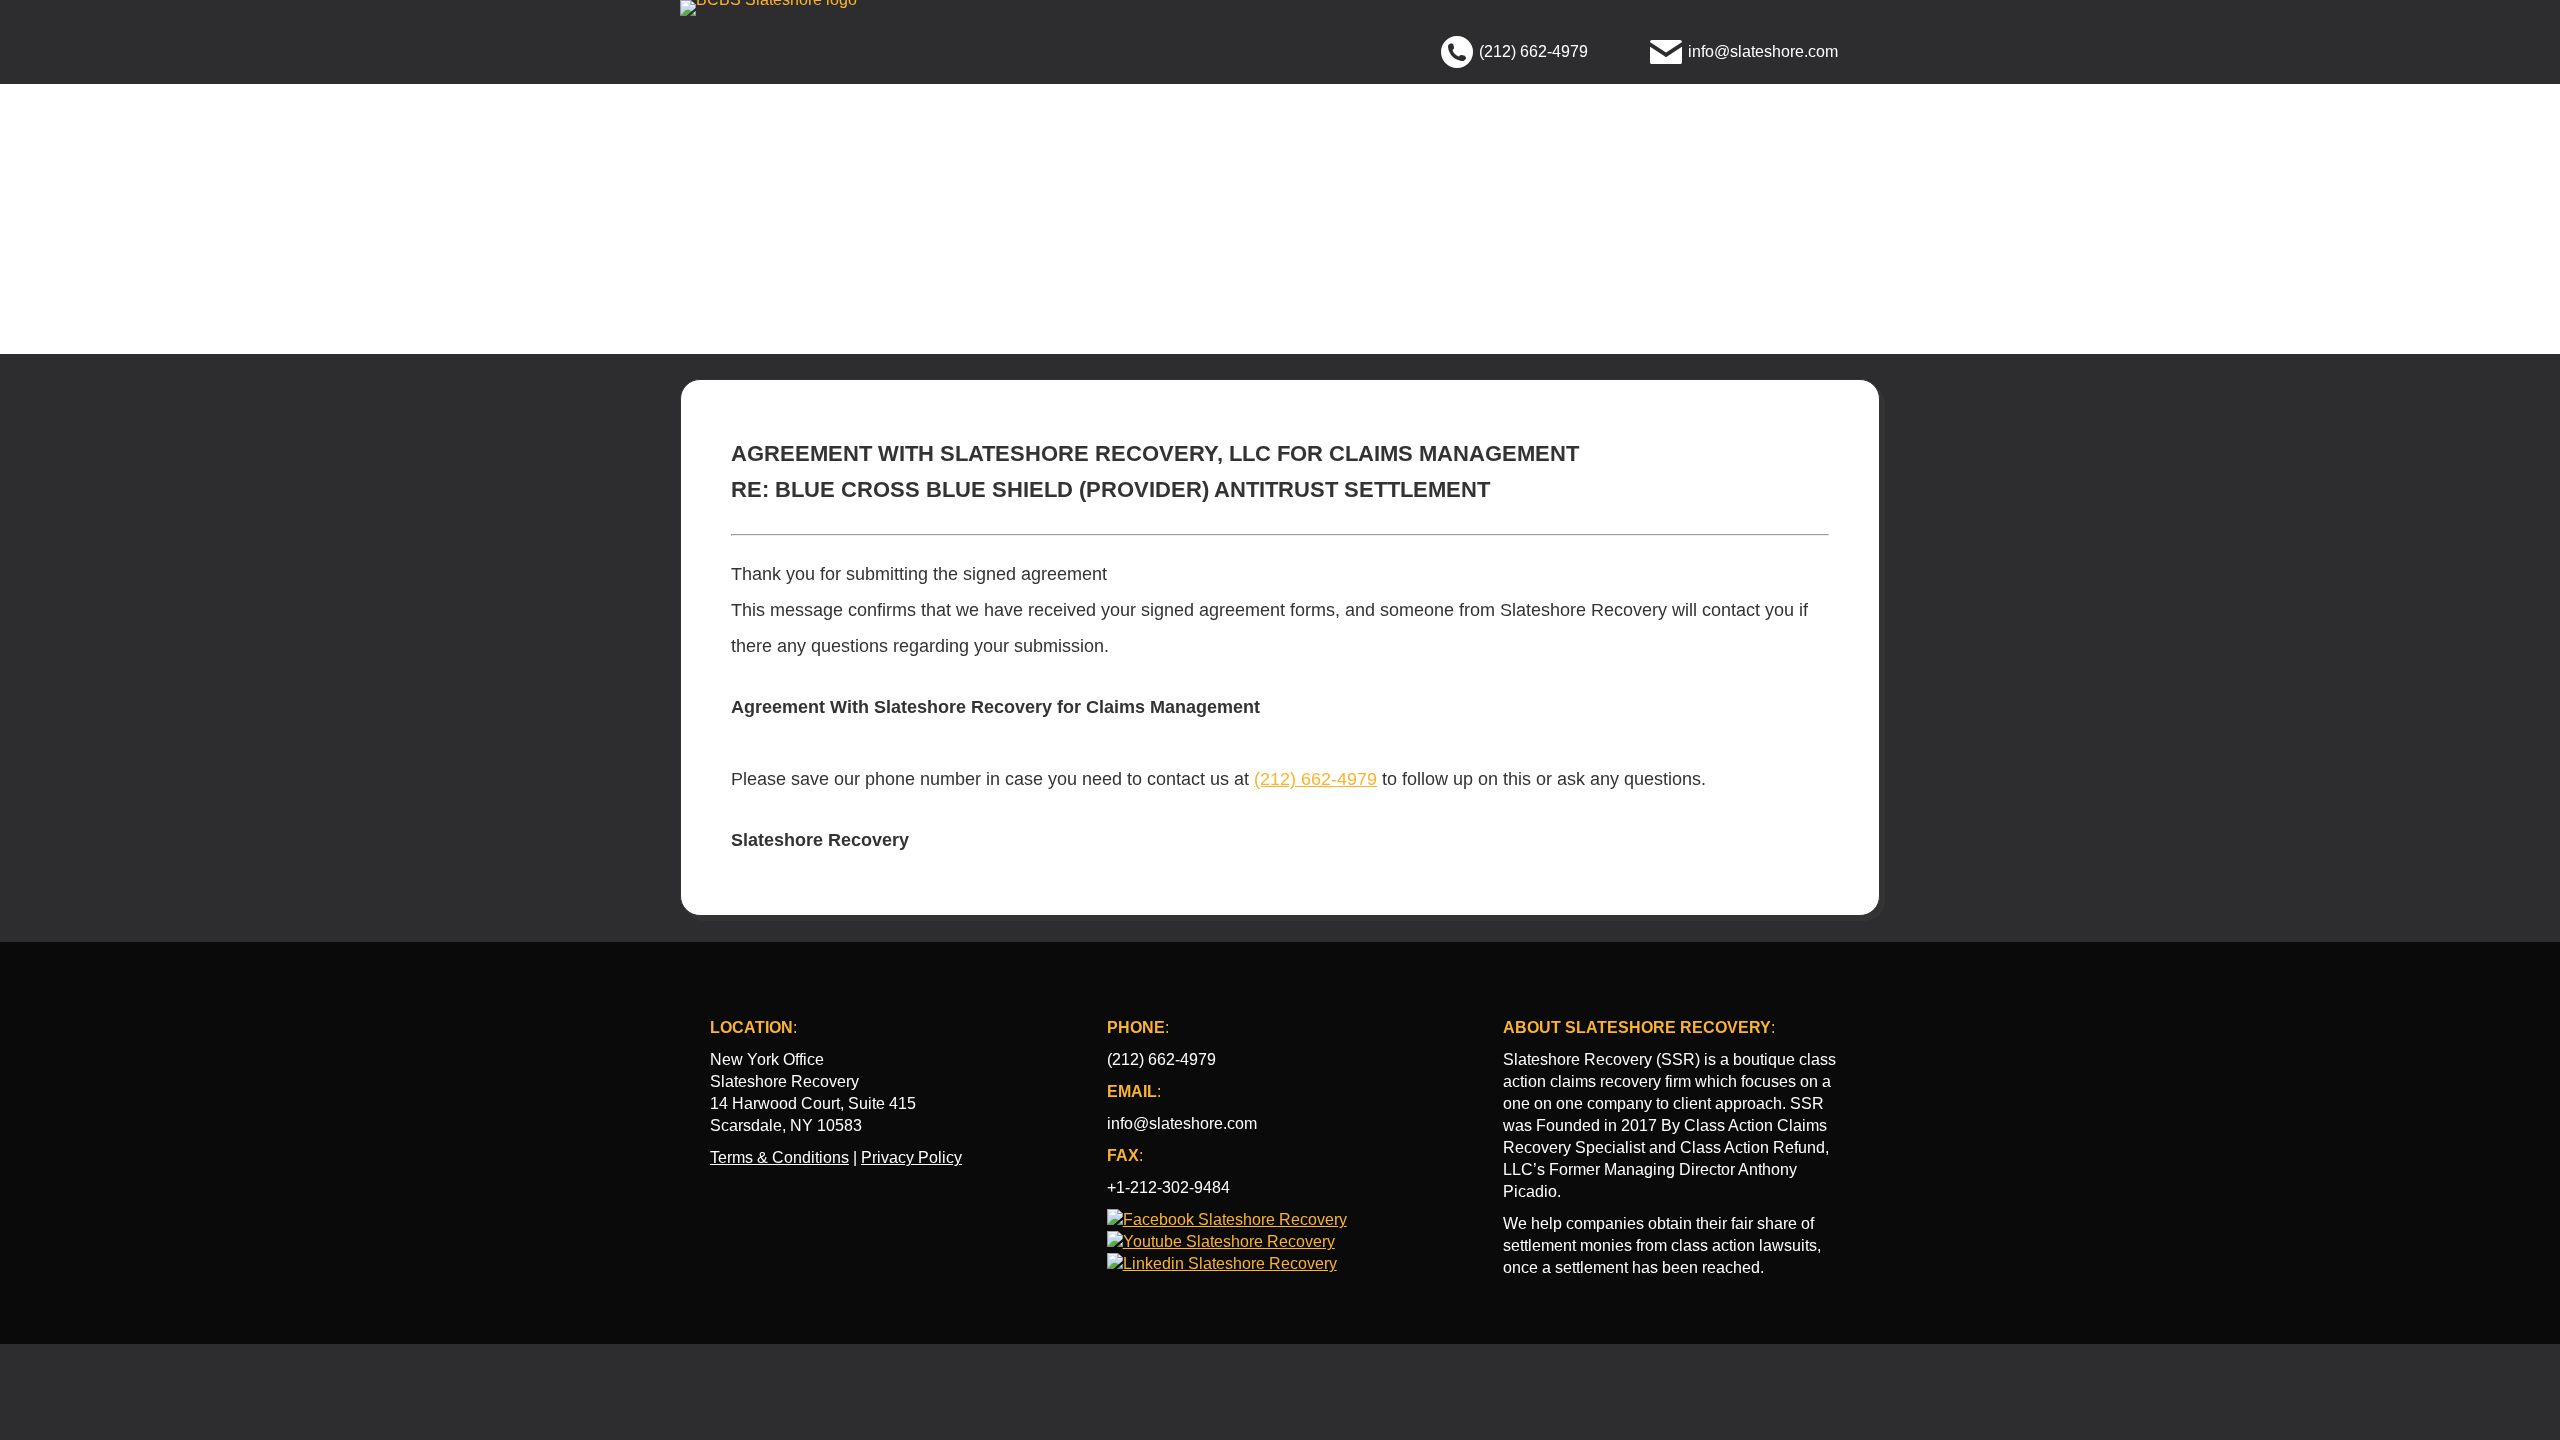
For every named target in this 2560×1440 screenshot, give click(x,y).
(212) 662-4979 (1315, 779)
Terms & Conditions (779, 1157)
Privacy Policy (911, 1157)
